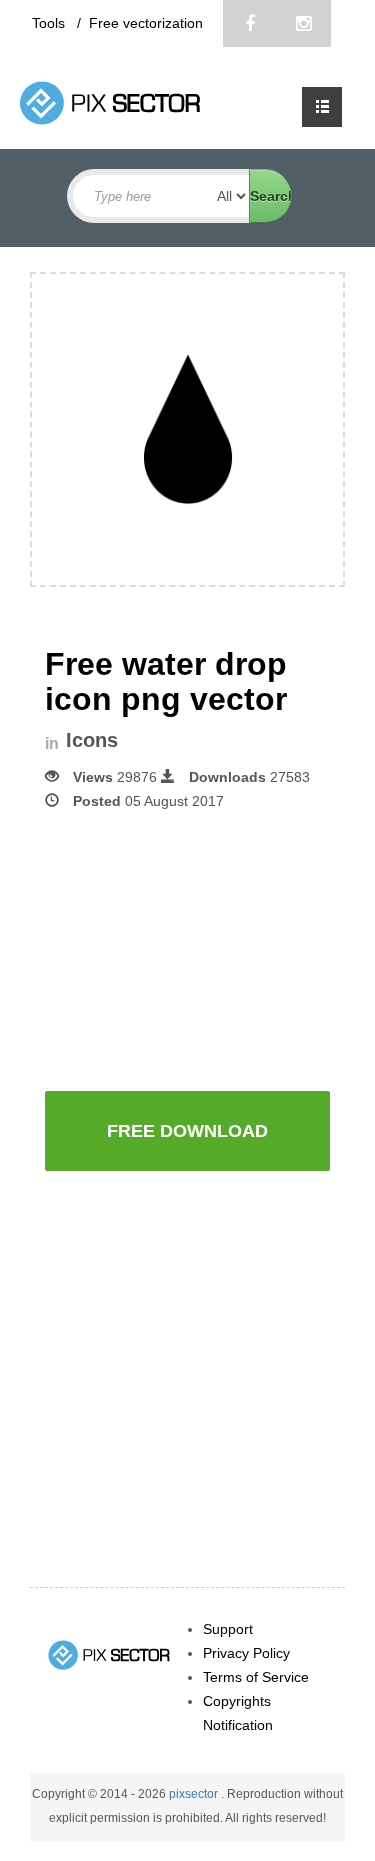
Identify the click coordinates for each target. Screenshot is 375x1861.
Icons (92, 740)
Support (228, 1629)
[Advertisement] (210, 949)
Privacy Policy (246, 1653)
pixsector (195, 1794)
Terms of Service (256, 1677)
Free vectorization (146, 23)
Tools (50, 23)
